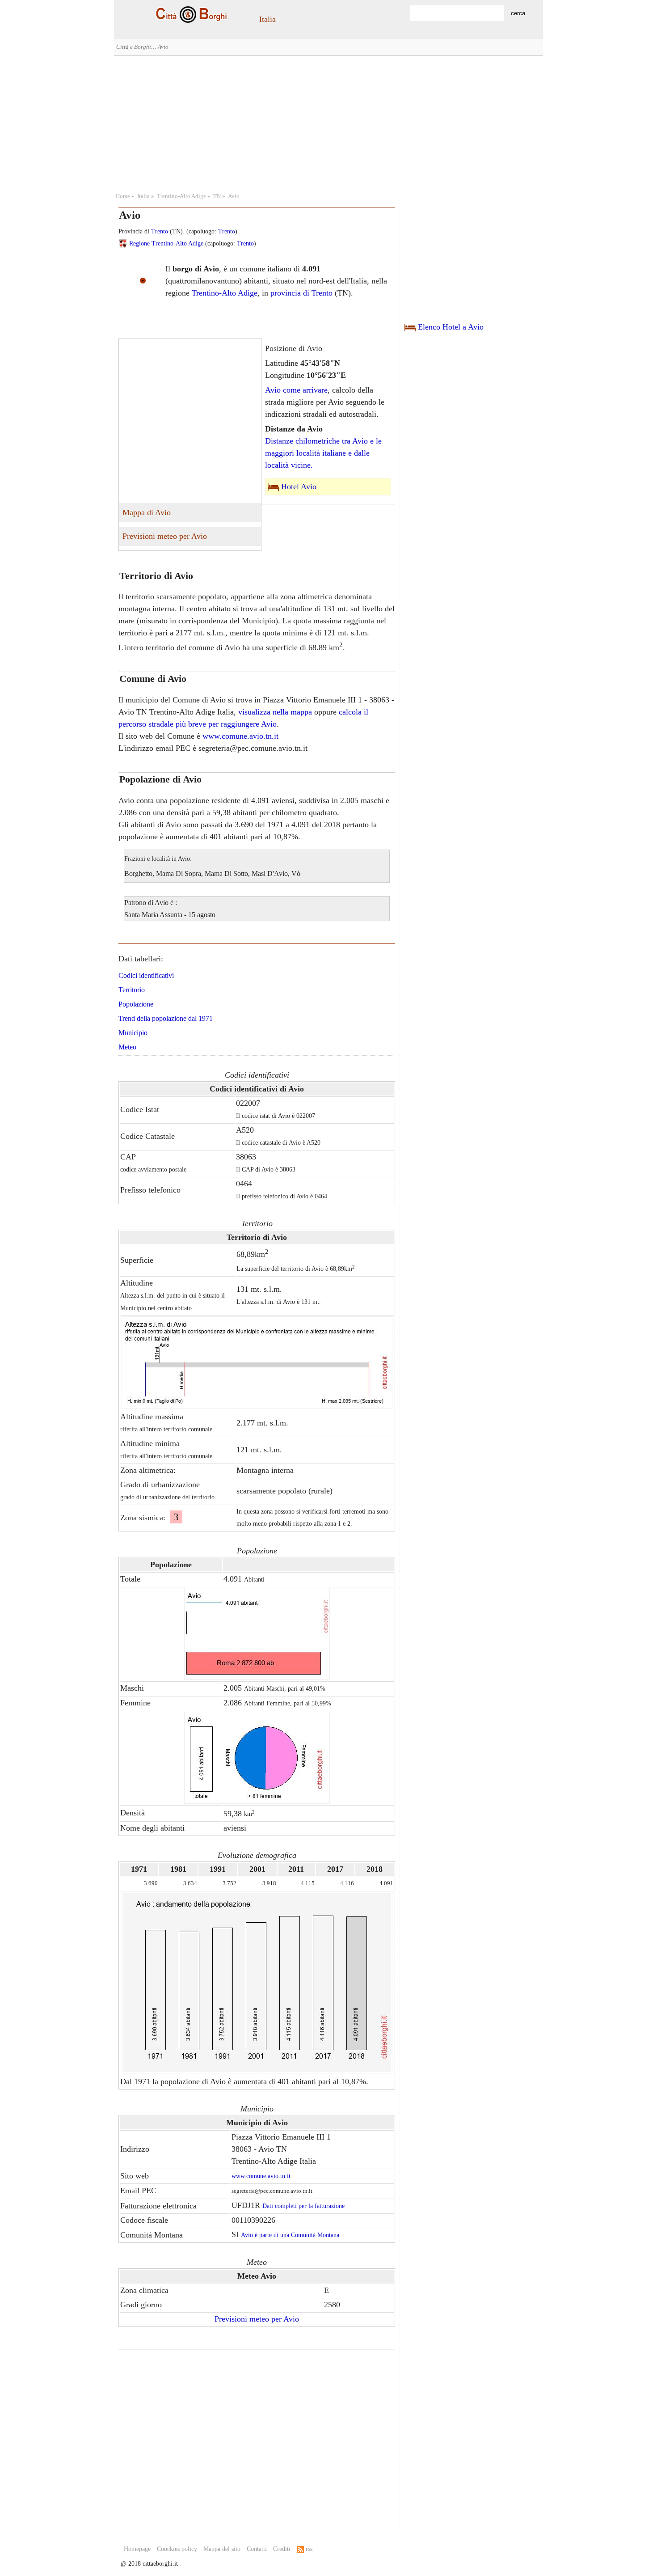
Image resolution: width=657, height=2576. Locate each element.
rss (308, 2549)
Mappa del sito (222, 2549)
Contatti (257, 2549)
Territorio (132, 990)
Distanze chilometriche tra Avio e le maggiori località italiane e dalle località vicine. (323, 453)
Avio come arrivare (296, 390)
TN (217, 196)
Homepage (137, 2549)
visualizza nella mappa (275, 712)
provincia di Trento (301, 293)
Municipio (133, 1033)
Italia (267, 19)
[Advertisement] (328, 123)
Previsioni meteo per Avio (165, 536)
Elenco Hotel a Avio (451, 327)
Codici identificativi (146, 975)
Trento (160, 231)
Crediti (282, 2549)
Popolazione (136, 1004)
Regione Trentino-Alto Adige (166, 243)
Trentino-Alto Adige (181, 196)
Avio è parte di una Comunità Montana (290, 2235)
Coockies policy (177, 2549)
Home (123, 196)
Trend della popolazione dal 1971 (166, 1018)
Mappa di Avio (147, 512)
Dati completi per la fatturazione (303, 2206)
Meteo (127, 1047)
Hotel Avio (299, 486)
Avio (234, 196)
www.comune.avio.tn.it (240, 736)
